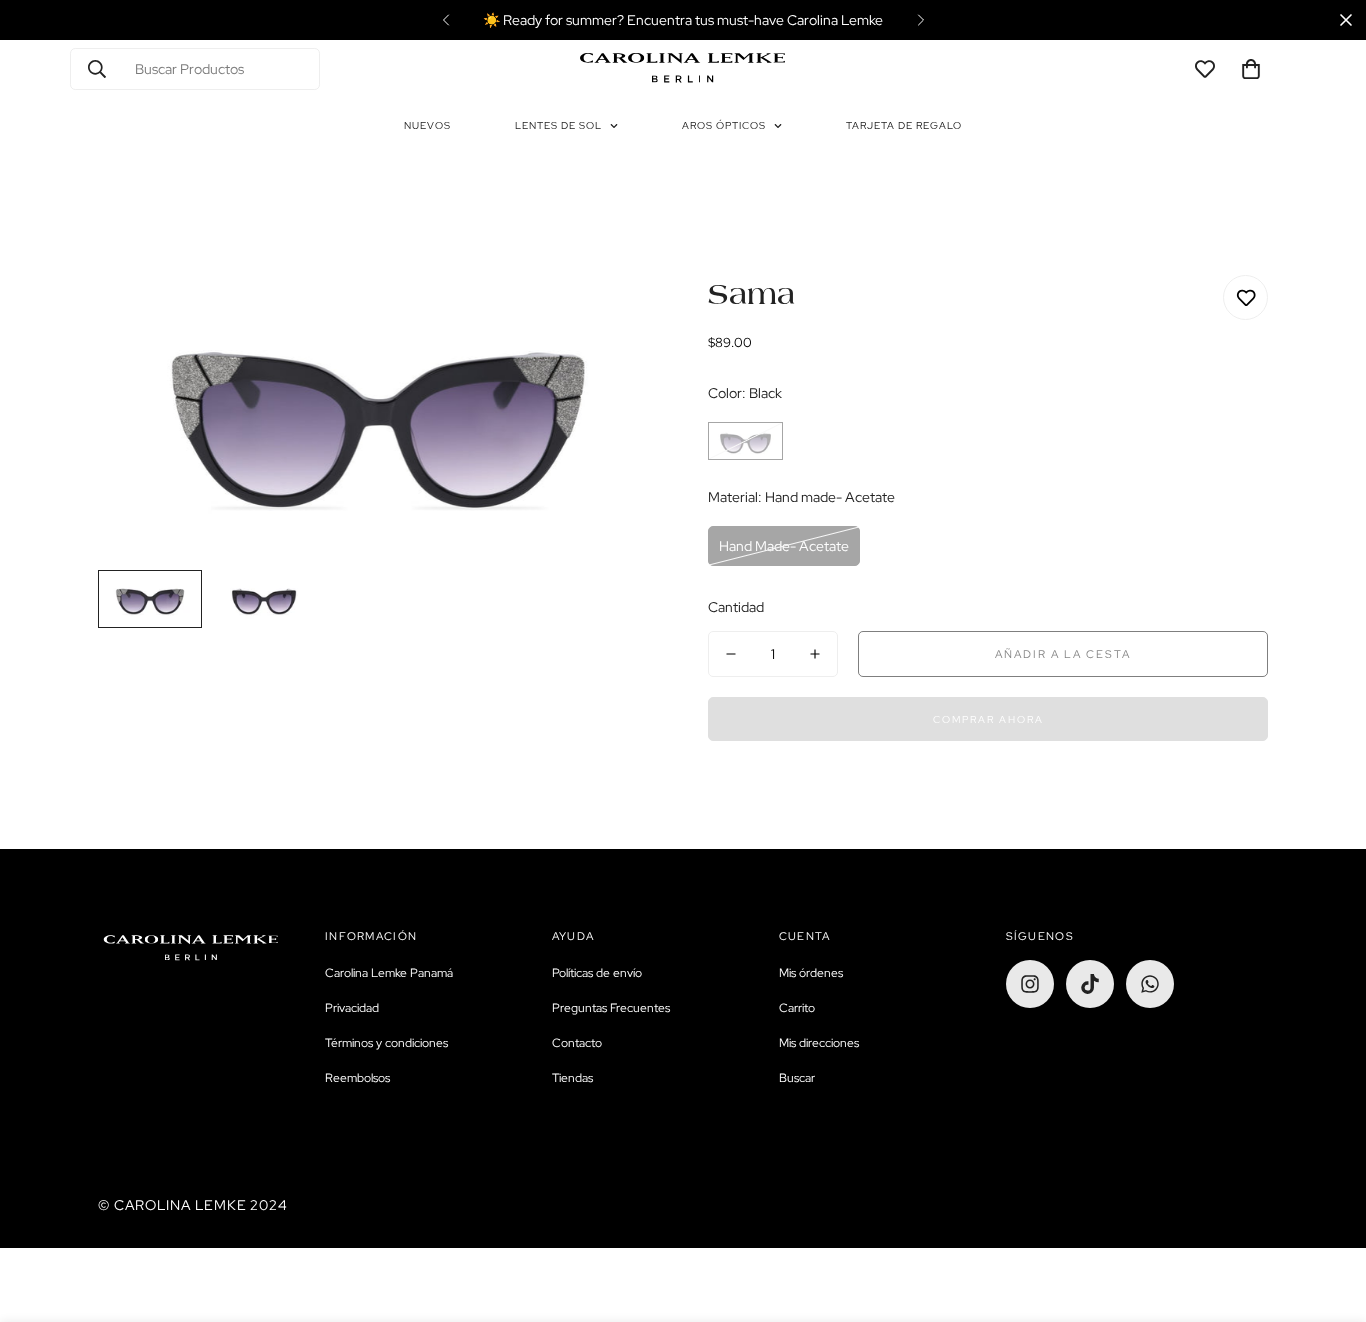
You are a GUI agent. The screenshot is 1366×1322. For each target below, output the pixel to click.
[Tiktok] (1090, 984)
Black (745, 441)
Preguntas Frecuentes (611, 1008)
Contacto (577, 1043)
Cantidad (736, 607)
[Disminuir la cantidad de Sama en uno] (731, 654)
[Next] (920, 20)
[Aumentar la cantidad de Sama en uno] (815, 654)
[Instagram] (1030, 984)
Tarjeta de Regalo (904, 125)
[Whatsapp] (1150, 984)
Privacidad (352, 1008)
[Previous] (445, 20)
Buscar (797, 1078)
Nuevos (427, 125)
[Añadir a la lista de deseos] (1245, 297)
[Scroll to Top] (1327, 1213)
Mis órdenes (811, 973)
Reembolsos (357, 1078)
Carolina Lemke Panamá (389, 973)
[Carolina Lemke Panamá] (682, 69)
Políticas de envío (597, 973)
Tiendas (572, 1078)
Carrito (797, 1008)
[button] (1251, 69)
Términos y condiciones (386, 1043)
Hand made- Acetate (784, 546)
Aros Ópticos (724, 125)
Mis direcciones (819, 1043)
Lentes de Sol (558, 125)
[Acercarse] (615, 317)
